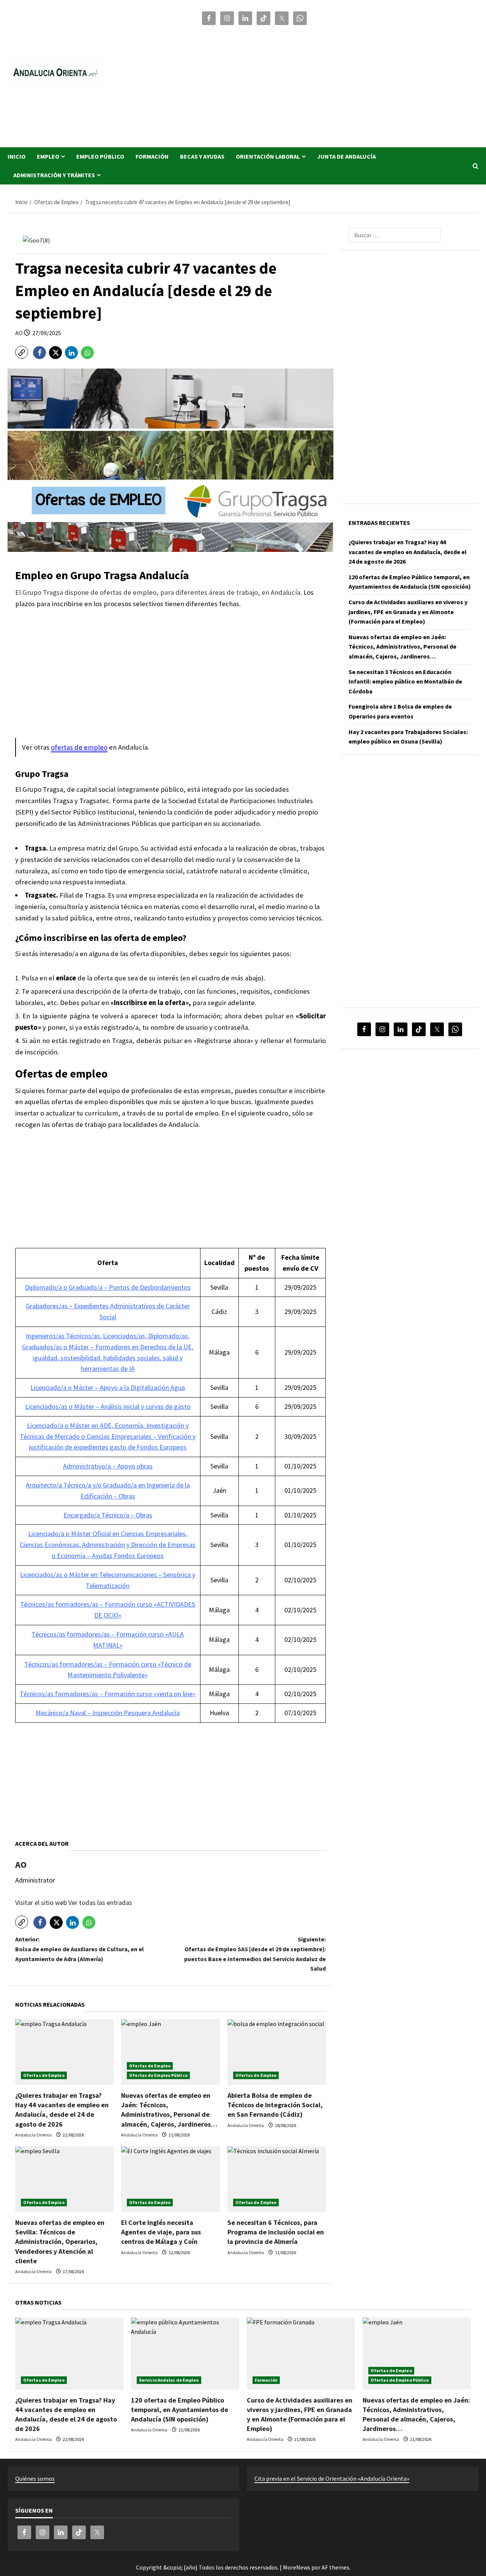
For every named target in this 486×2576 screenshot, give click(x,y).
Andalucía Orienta (34, 2135)
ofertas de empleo (79, 747)
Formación (152, 156)
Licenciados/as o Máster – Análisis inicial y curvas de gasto (108, 1406)
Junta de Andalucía (346, 156)
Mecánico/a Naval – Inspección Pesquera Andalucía (108, 1713)
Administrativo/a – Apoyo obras (108, 1466)
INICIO (17, 156)
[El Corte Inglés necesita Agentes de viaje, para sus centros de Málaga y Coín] (170, 2179)
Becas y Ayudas (202, 156)
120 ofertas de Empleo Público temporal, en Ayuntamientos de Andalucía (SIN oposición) (180, 2410)
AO (20, 333)
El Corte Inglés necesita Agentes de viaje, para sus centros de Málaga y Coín (161, 2232)
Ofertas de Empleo (44, 2075)
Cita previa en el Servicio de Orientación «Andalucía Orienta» (332, 2478)
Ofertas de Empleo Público (158, 2075)
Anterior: (80, 1949)
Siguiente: (255, 1954)
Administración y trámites (54, 175)
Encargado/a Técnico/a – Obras (108, 1515)
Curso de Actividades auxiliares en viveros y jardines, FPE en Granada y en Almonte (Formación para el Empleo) (408, 612)
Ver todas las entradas (100, 1902)
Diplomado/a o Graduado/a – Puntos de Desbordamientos (108, 1287)
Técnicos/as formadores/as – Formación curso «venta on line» (108, 1694)
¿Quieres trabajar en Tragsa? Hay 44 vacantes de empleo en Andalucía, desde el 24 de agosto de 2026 (408, 552)
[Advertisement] (339, 83)
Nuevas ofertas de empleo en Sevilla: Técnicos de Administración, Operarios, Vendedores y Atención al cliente (60, 2242)
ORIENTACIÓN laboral (268, 156)
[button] (476, 166)
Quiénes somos (35, 2478)
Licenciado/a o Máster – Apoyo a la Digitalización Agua (108, 1387)
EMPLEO (48, 156)
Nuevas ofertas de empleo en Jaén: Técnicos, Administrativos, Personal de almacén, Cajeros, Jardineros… (402, 647)
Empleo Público (100, 156)
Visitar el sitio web (42, 1902)
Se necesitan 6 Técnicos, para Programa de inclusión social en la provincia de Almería (276, 2232)
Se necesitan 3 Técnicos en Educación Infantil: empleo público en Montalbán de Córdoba (405, 681)
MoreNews (297, 2567)
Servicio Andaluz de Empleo (169, 2380)
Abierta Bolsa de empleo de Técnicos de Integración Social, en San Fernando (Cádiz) (275, 2105)
